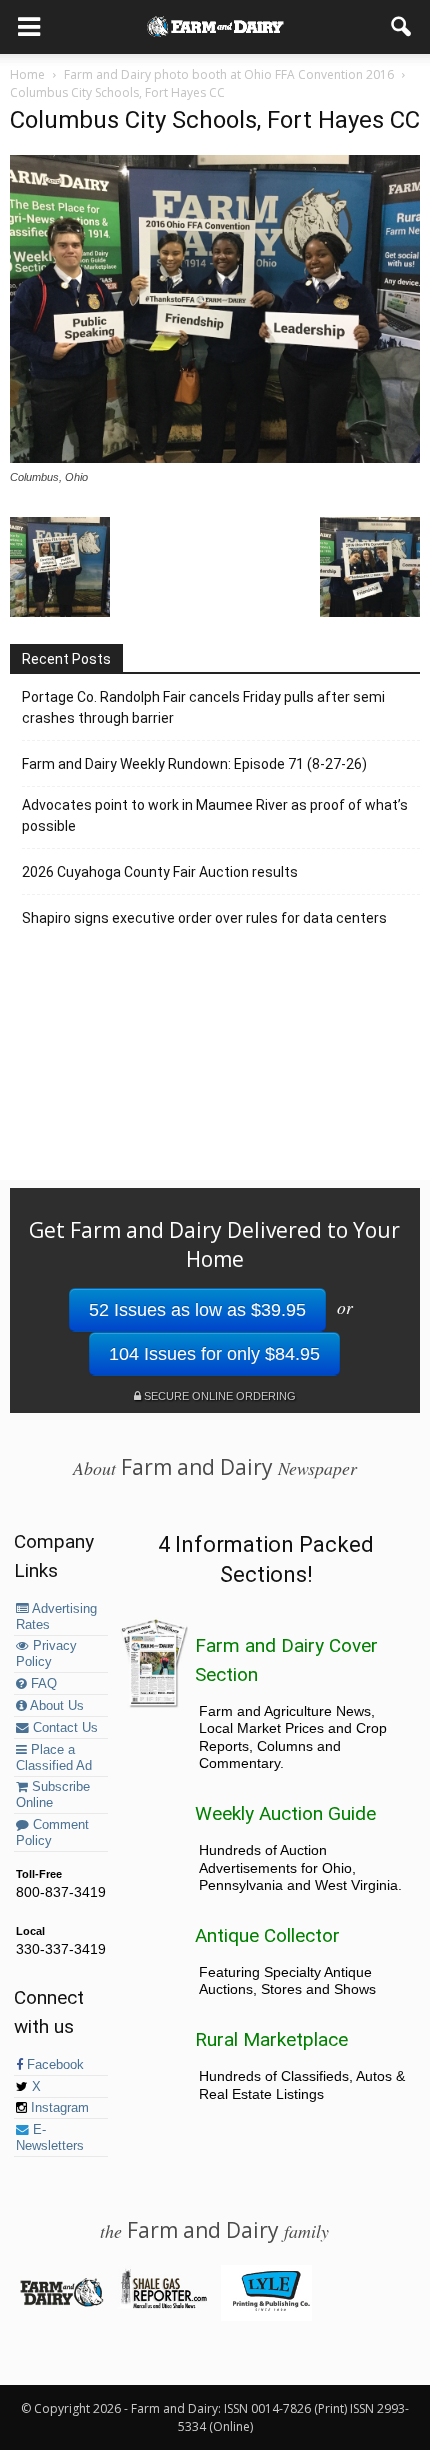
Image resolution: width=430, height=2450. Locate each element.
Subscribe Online (53, 1795)
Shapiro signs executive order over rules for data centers (204, 918)
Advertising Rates (56, 1617)
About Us (55, 1706)
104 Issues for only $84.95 (214, 1354)
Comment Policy (52, 1833)
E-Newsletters (50, 2138)
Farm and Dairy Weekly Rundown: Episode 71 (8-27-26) (194, 764)
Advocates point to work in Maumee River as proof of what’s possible (215, 815)
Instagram (58, 2108)
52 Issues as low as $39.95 (197, 1310)
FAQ (42, 1684)
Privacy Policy (46, 1654)
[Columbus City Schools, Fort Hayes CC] (215, 458)
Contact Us (63, 1728)
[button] (402, 27)
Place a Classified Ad (54, 1758)
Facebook (53, 2065)
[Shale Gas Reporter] (163, 2305)
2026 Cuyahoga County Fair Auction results (160, 872)
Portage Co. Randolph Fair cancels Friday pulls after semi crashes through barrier (203, 707)
